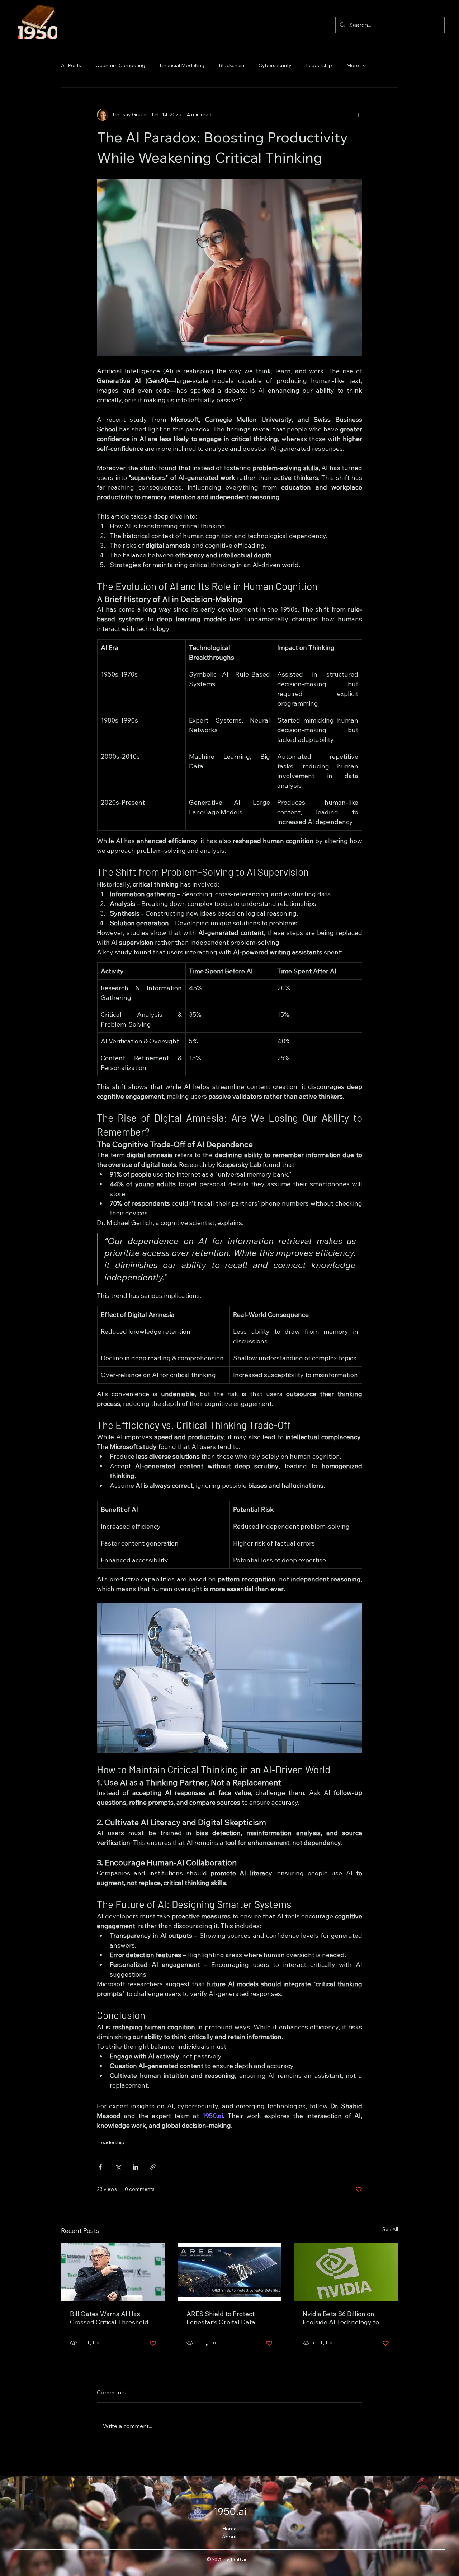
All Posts (71, 65)
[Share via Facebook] (100, 2167)
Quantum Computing (120, 65)
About (229, 2537)
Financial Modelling (182, 65)
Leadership (319, 65)
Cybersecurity (275, 65)
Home (229, 2529)
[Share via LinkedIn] (135, 2167)
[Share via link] (153, 2167)
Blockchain (231, 65)
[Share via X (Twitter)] (118, 2167)
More (353, 65)
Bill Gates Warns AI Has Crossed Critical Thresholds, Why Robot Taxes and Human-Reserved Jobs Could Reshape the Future (112, 2318)
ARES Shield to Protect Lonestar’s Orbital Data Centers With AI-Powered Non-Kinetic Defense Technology (224, 2318)
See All (390, 2229)
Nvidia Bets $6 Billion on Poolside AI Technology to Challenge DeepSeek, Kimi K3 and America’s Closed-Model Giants (342, 2318)
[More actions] (358, 115)
